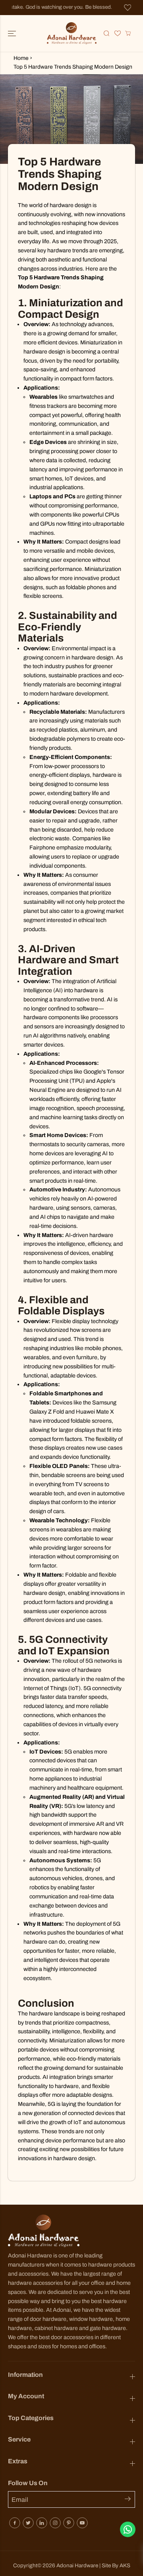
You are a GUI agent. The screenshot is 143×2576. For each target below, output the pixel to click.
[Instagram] (55, 2523)
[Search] (106, 33)
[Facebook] (15, 2523)
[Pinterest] (69, 2523)
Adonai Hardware (77, 2565)
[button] (13, 33)
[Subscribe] (130, 2500)
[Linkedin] (42, 2523)
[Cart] (128, 33)
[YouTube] (82, 2523)
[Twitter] (28, 2523)
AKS (125, 2565)
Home (21, 58)
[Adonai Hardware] (72, 33)
